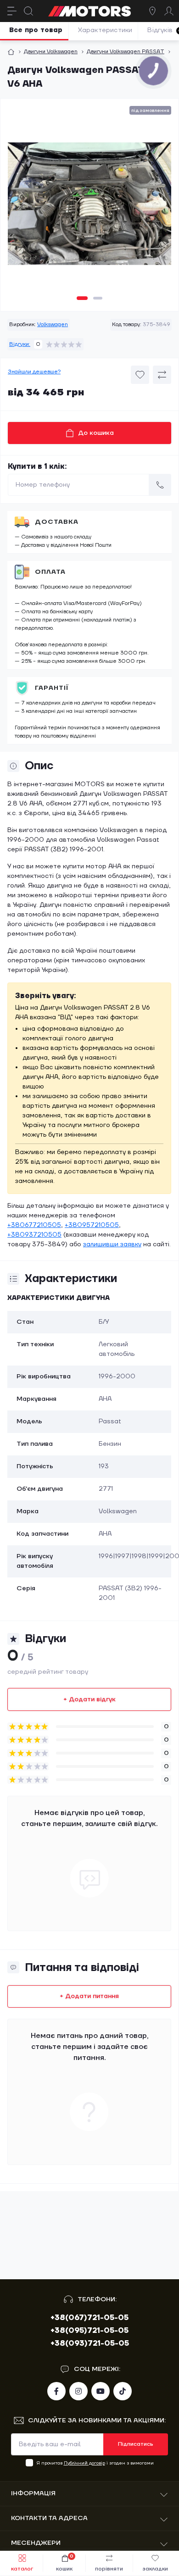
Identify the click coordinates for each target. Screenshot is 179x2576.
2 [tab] (98, 298)
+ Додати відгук (89, 1699)
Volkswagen (53, 325)
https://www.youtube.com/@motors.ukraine (101, 2391)
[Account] (169, 11)
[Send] (160, 485)
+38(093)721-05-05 (90, 2343)
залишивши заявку (112, 1244)
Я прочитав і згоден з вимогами (95, 2463)
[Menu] (12, 11)
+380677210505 (34, 1225)
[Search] (28, 11)
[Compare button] (162, 375)
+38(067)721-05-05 (89, 2318)
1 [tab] (82, 298)
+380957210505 (92, 1225)
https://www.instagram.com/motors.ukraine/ (78, 2391)
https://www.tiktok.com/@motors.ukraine (123, 2391)
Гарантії (52, 688)
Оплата (50, 572)
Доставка (57, 522)
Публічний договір (84, 2463)
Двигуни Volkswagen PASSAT (126, 52)
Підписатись (136, 2444)
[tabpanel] (89, 207)
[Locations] (152, 11)
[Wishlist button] (140, 375)
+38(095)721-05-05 (89, 2331)
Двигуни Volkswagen (51, 52)
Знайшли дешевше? (34, 372)
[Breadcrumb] (11, 52)
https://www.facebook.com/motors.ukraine (56, 2391)
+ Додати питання (89, 1996)
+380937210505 (34, 1235)
